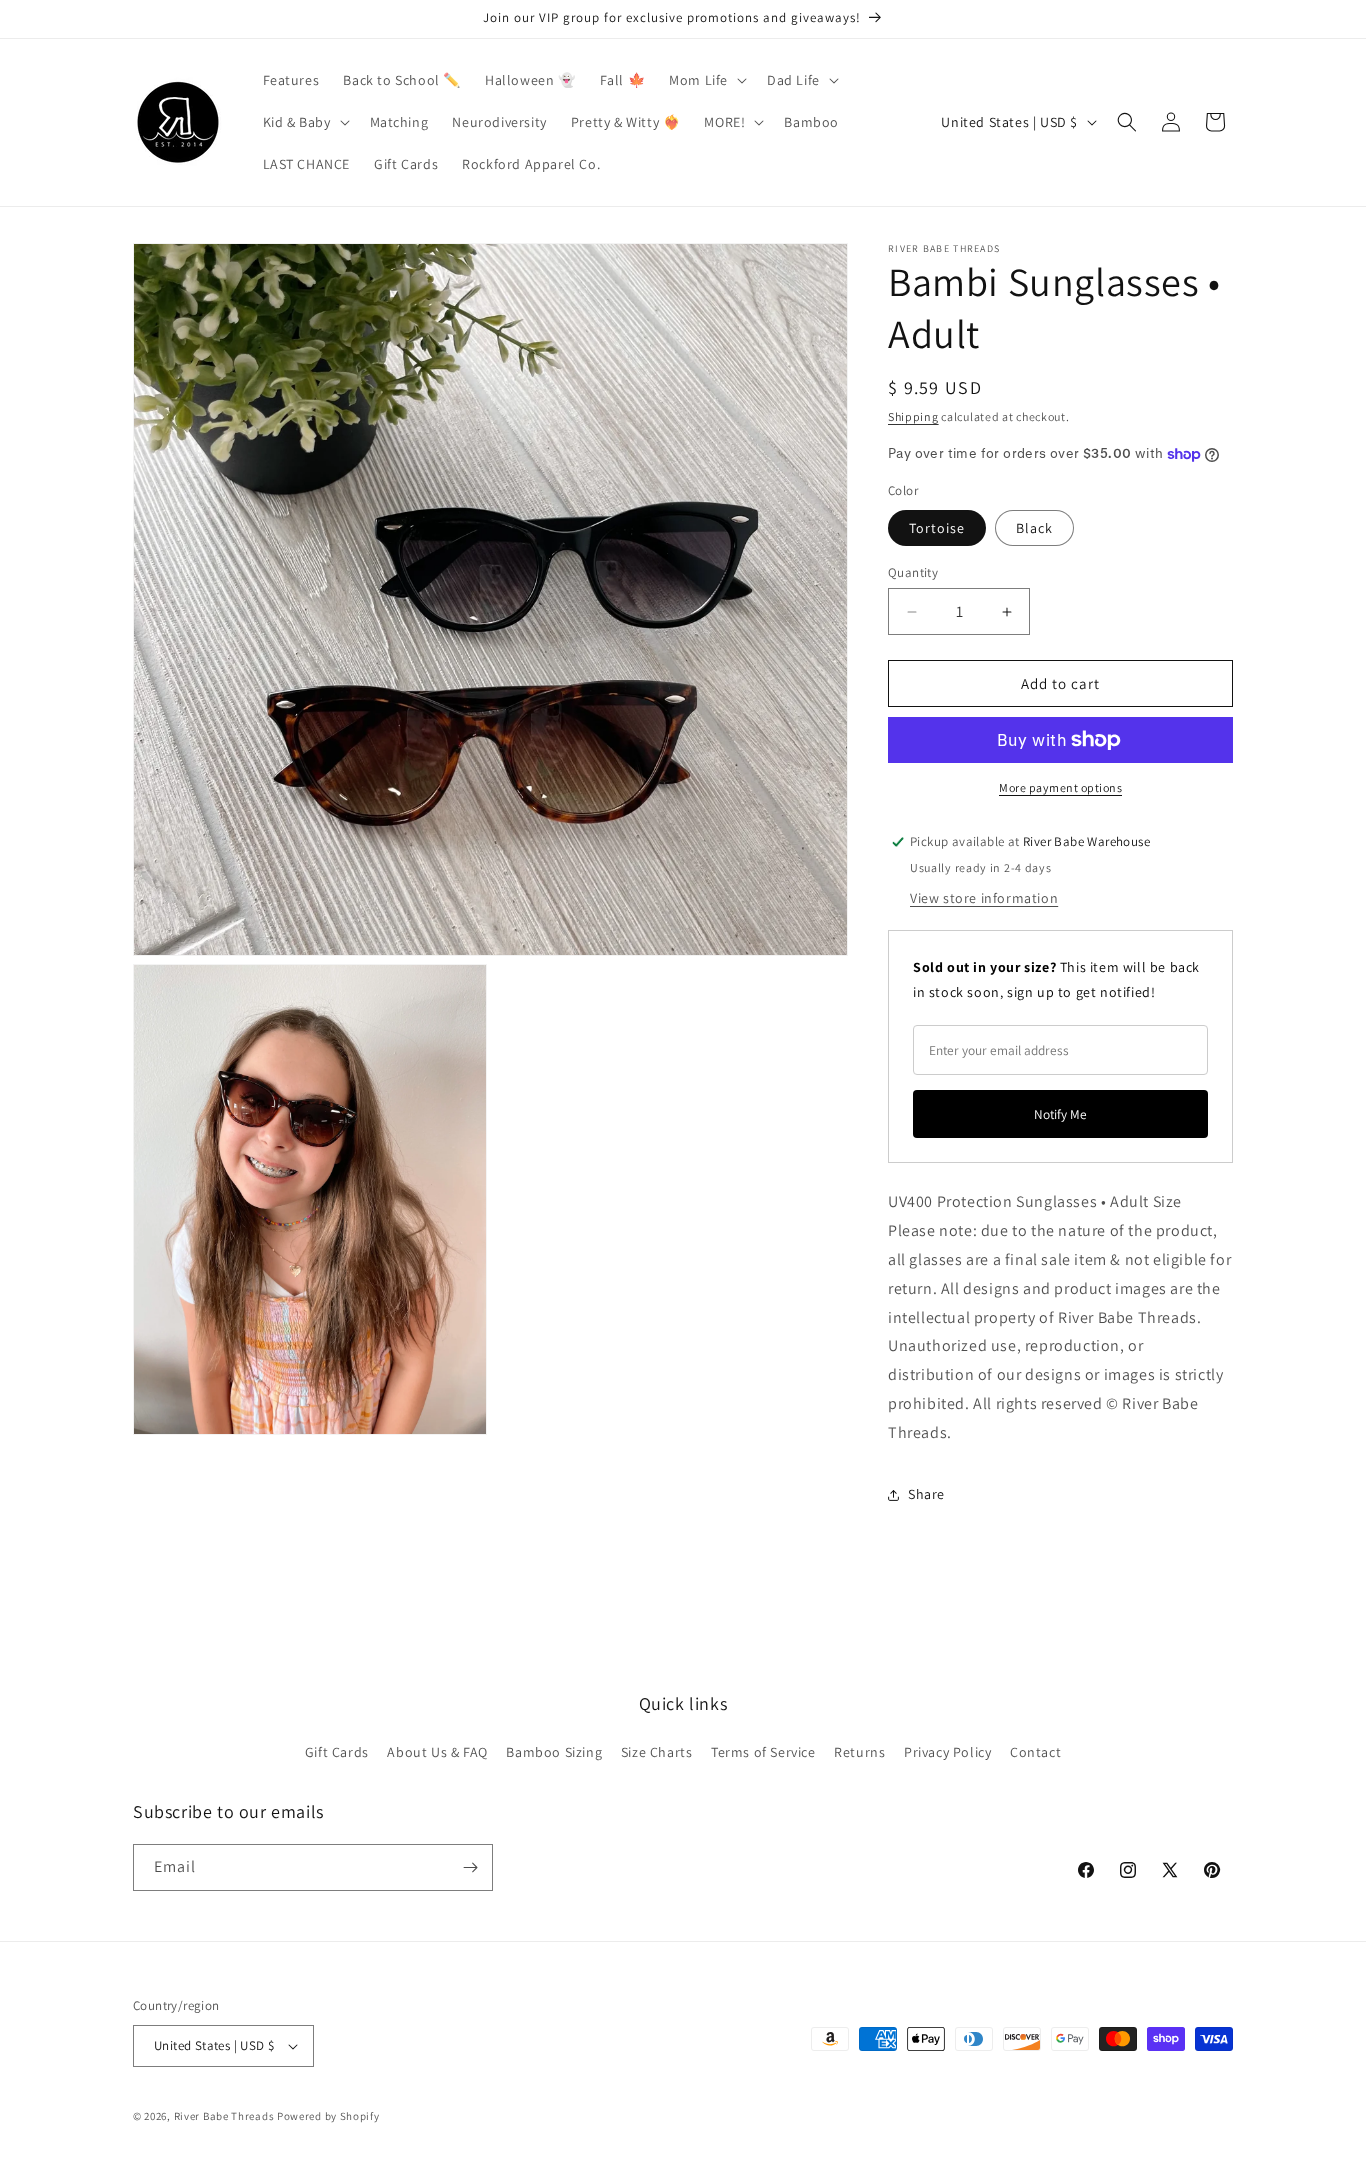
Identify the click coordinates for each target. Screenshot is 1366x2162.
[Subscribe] (470, 1867)
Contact (1035, 1752)
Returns (859, 1752)
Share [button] (926, 1494)
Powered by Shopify (328, 2116)
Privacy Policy (947, 1752)
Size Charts (657, 1752)
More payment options (1060, 787)
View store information (984, 898)
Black (1034, 528)
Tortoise (937, 528)
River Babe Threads (224, 2116)
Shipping (913, 416)
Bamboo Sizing (554, 1752)
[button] (706, 80)
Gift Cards (337, 1752)
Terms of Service (763, 1752)
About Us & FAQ (437, 1752)
